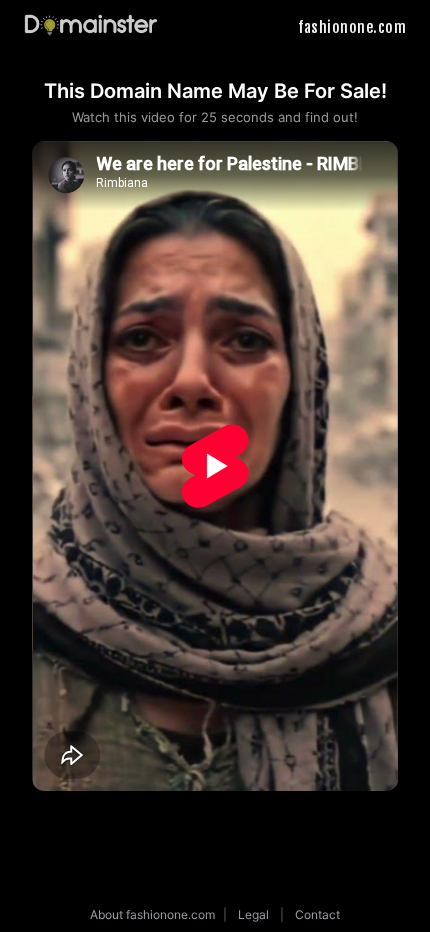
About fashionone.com (152, 914)
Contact (317, 914)
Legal (253, 914)
